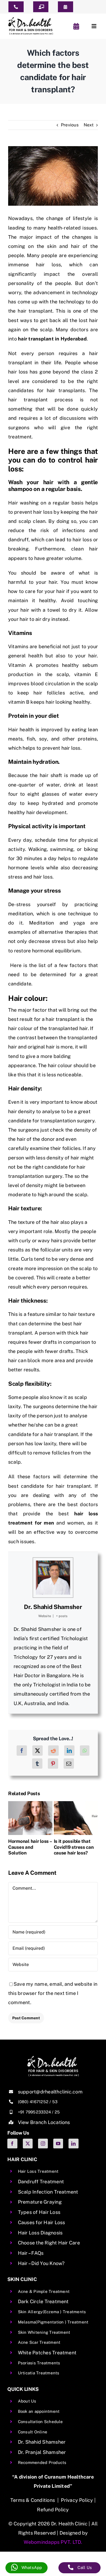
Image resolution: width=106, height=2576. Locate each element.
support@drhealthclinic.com (50, 2092)
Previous (70, 125)
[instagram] (43, 2144)
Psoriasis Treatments (39, 2363)
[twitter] (28, 2144)
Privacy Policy (77, 2500)
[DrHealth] (31, 19)
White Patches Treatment (47, 2353)
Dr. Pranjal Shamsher (42, 2452)
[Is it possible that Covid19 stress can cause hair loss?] (76, 1804)
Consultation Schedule (40, 2422)
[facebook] (12, 2144)
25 (57, 2112)
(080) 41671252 (33, 2102)
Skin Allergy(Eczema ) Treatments (52, 2312)
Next (89, 125)
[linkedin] (73, 2144)
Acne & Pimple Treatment (44, 2291)
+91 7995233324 (34, 2112)
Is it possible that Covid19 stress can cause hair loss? (74, 1847)
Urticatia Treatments (39, 2373)
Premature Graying (40, 2202)
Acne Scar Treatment (39, 2342)
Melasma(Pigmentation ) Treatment (53, 2322)
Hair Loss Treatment (38, 2171)
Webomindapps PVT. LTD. (53, 2542)
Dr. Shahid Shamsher (53, 1607)
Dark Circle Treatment (43, 2301)
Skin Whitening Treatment (44, 2332)
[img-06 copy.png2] (53, 2058)
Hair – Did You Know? (41, 2263)
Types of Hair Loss (39, 2212)
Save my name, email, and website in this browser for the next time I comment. (53, 1993)
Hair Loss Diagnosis (40, 2233)
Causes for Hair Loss (42, 2222)
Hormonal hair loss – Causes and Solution (30, 1847)
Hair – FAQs (31, 2253)
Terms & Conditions (33, 2500)
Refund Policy (53, 2510)
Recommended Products (42, 2462)
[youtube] (58, 2144)
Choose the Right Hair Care (49, 2243)
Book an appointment (39, 2411)
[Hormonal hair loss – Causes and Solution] (30, 1804)
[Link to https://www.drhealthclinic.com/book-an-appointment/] (77, 26)
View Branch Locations (44, 2122)
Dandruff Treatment (41, 2182)
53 (55, 2102)
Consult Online (33, 2432)
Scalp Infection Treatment (48, 2192)
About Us (27, 2401)
